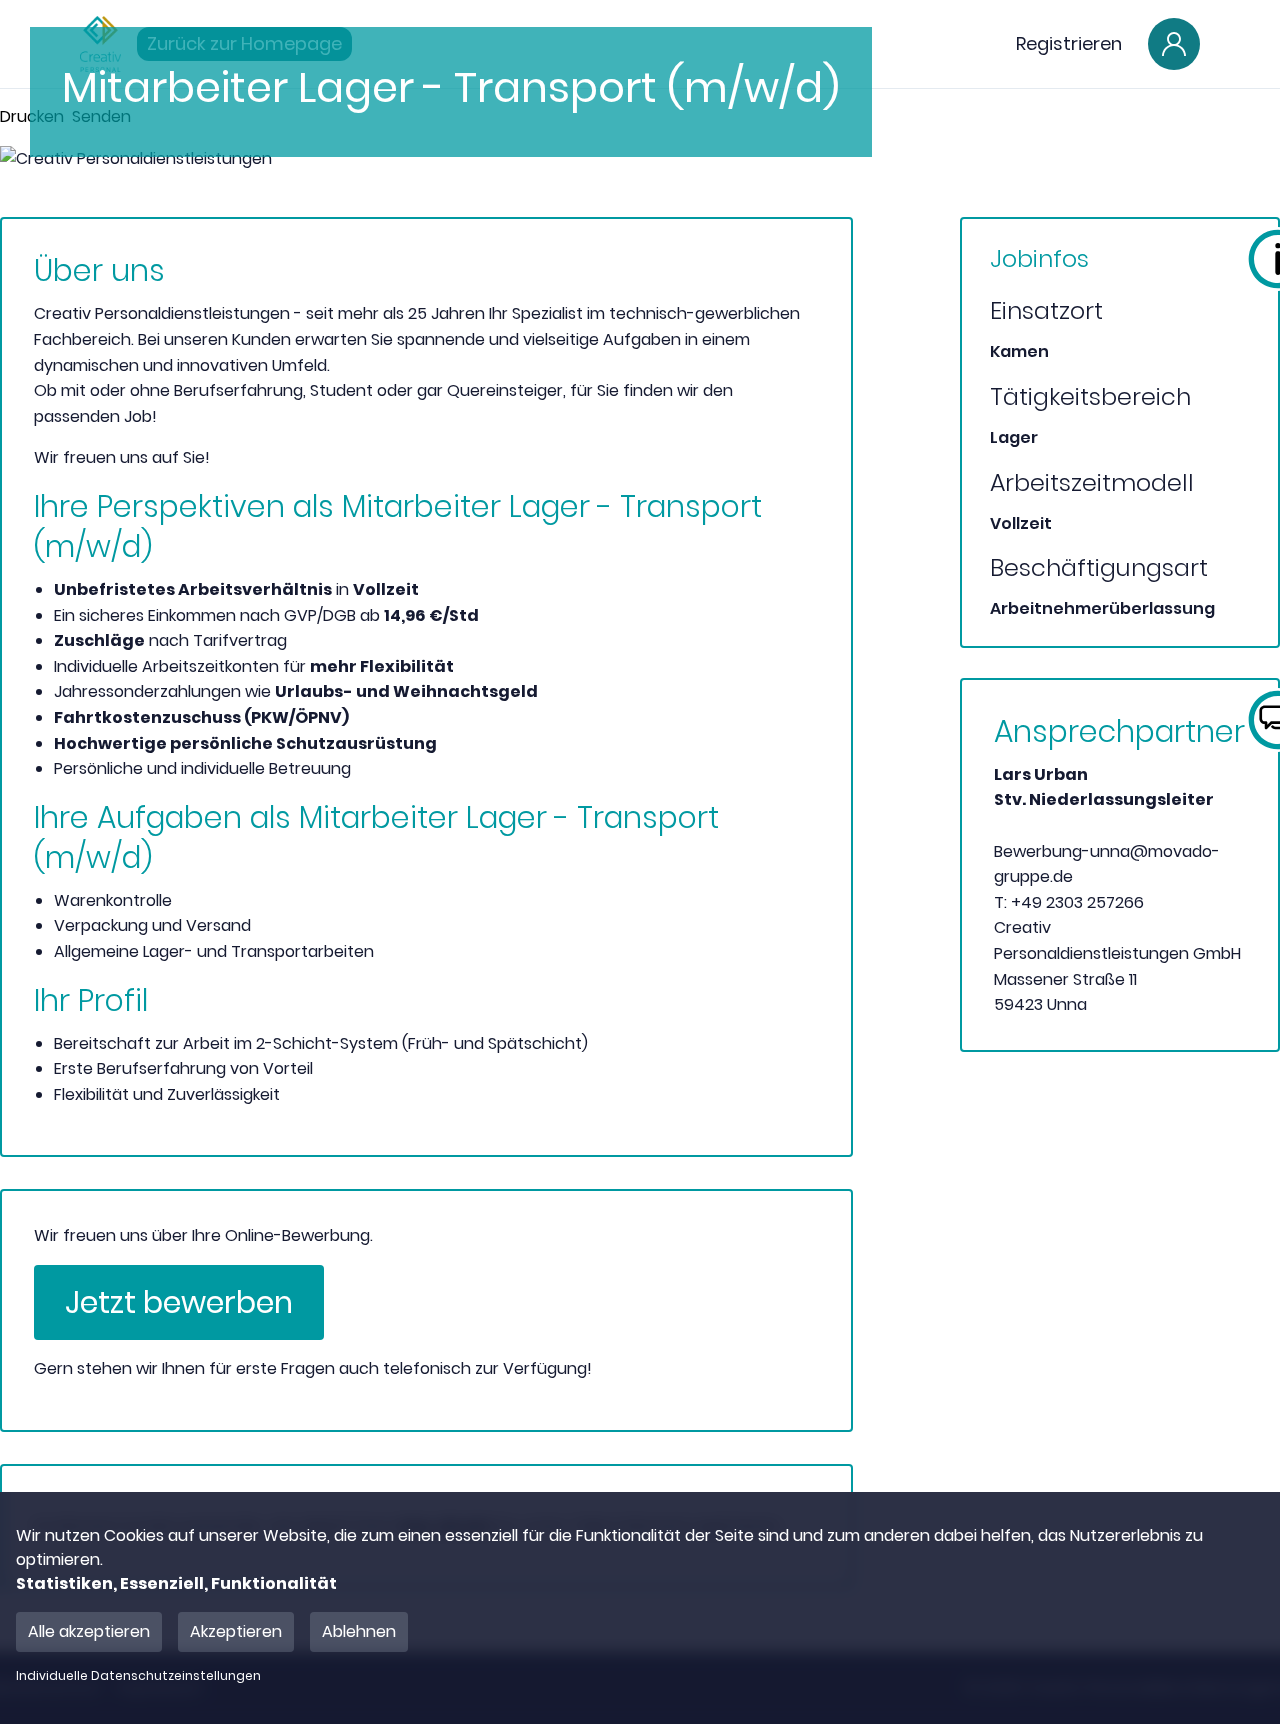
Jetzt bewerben (179, 1302)
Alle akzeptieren (89, 1631)
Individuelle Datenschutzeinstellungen (138, 1676)
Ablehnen (359, 1631)
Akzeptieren (236, 1631)
